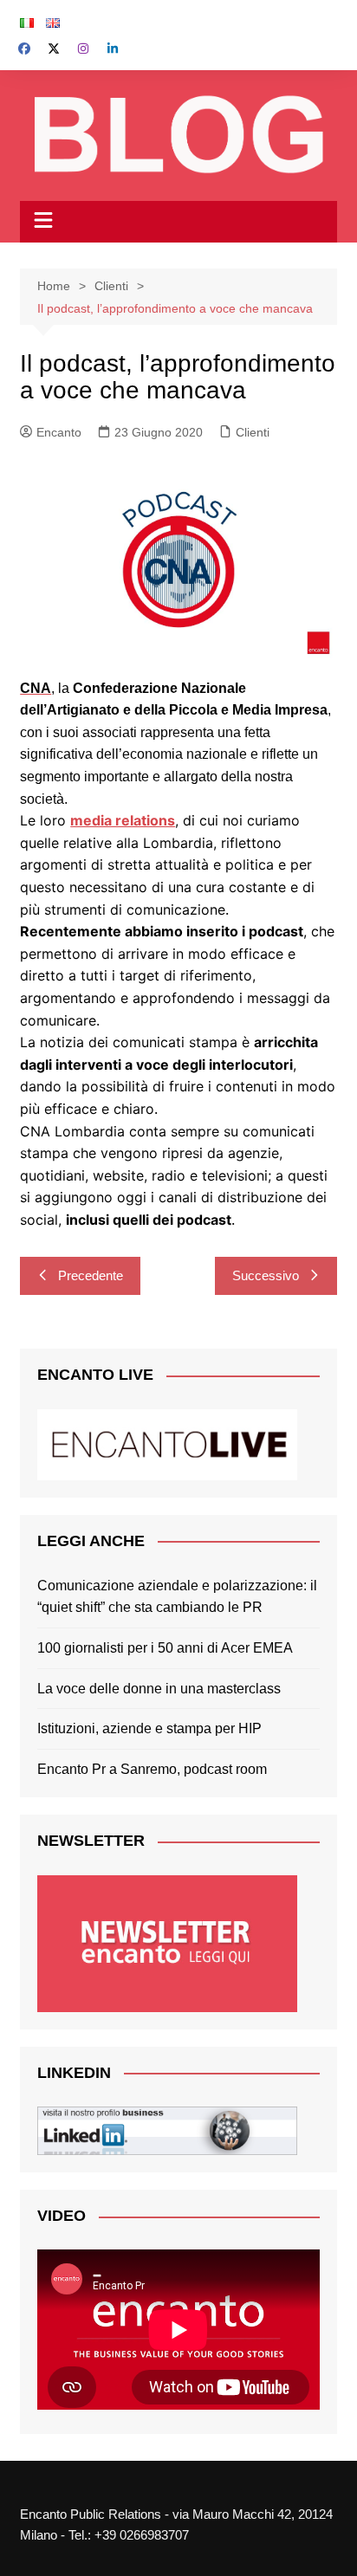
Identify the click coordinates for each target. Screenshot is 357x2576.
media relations (123, 820)
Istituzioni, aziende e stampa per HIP (149, 1728)
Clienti (253, 432)
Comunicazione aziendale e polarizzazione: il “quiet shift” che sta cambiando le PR (177, 1597)
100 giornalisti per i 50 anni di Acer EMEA (165, 1648)
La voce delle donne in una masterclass (159, 1689)
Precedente (91, 1275)
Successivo (266, 1275)
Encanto (59, 432)
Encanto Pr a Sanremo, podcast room (152, 1769)
